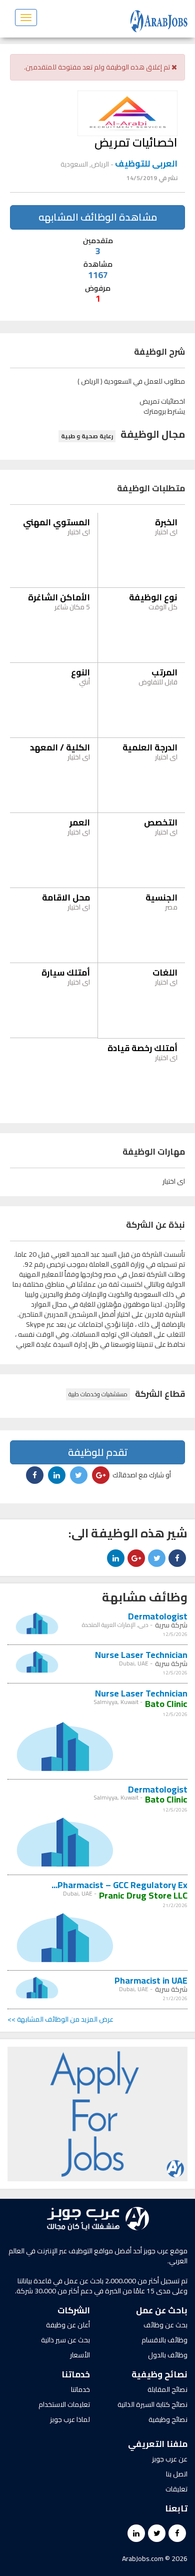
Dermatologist (158, 1616)
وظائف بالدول (168, 2355)
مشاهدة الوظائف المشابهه (98, 217)
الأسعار (80, 2355)
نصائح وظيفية (168, 2419)
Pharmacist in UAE (151, 1980)
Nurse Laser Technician (141, 1655)
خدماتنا (80, 2389)
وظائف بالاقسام (164, 2340)
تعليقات (176, 2489)
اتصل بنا (177, 2474)
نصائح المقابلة (167, 2389)
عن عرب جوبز (170, 2459)
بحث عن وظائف (165, 2325)
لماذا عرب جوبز (70, 2419)
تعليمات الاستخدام (64, 2404)
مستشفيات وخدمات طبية (98, 1394)
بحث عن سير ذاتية (65, 2340)
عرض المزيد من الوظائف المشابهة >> (60, 2019)
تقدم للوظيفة (98, 1452)
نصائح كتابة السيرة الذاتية (152, 2404)
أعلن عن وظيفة (68, 2325)
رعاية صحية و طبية (87, 436)
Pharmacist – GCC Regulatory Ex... (119, 1885)
